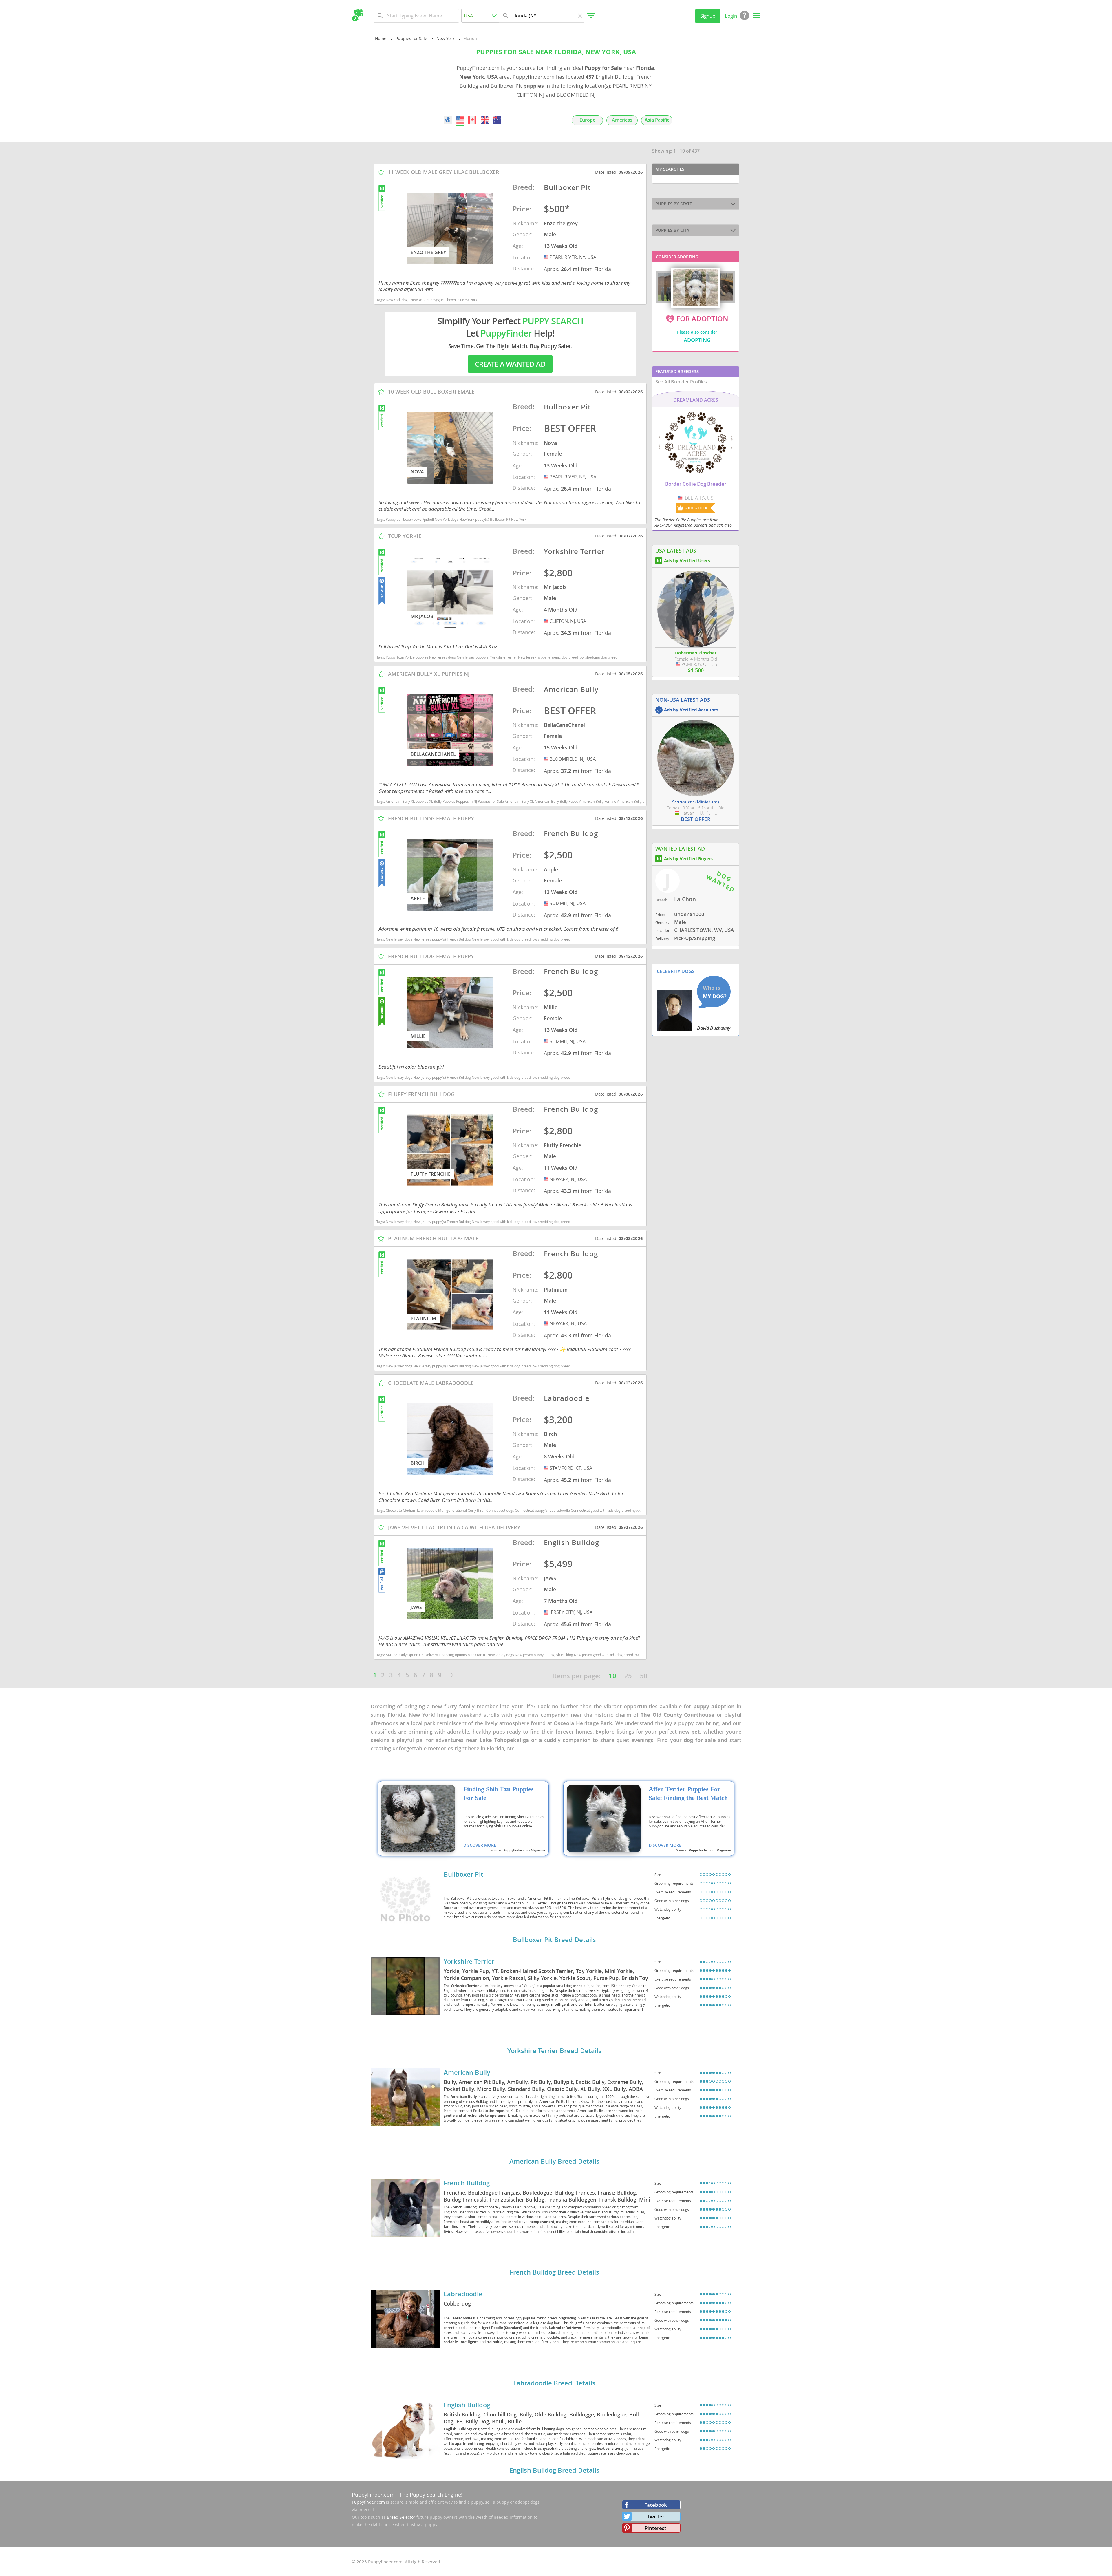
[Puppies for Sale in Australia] (497, 120)
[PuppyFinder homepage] (357, 15)
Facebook (656, 2505)
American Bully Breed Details (554, 2161)
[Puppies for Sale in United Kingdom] (485, 120)
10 (612, 1676)
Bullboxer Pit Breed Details (554, 1940)
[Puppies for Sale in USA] (460, 120)
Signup (708, 16)
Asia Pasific (657, 120)
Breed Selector (401, 2517)
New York (445, 38)
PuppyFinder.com (373, 2495)
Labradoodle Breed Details (554, 2383)
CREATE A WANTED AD (510, 364)
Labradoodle (463, 2294)
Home (381, 38)
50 (644, 1676)
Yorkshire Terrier (469, 1961)
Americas (622, 120)
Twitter (656, 2516)
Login (731, 16)
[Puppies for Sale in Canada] (473, 120)
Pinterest (655, 2528)
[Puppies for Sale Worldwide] (448, 120)
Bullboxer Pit (463, 1874)
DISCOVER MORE (480, 1845)
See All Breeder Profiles (681, 382)
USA (547, 257)
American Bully (467, 2072)
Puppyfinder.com (368, 2502)
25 (628, 1676)
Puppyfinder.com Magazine (524, 1850)
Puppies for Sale (411, 38)
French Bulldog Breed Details (554, 2272)
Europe (587, 120)
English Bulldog (467, 2405)
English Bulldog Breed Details (554, 2470)
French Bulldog (467, 2183)
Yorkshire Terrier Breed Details (554, 2051)
